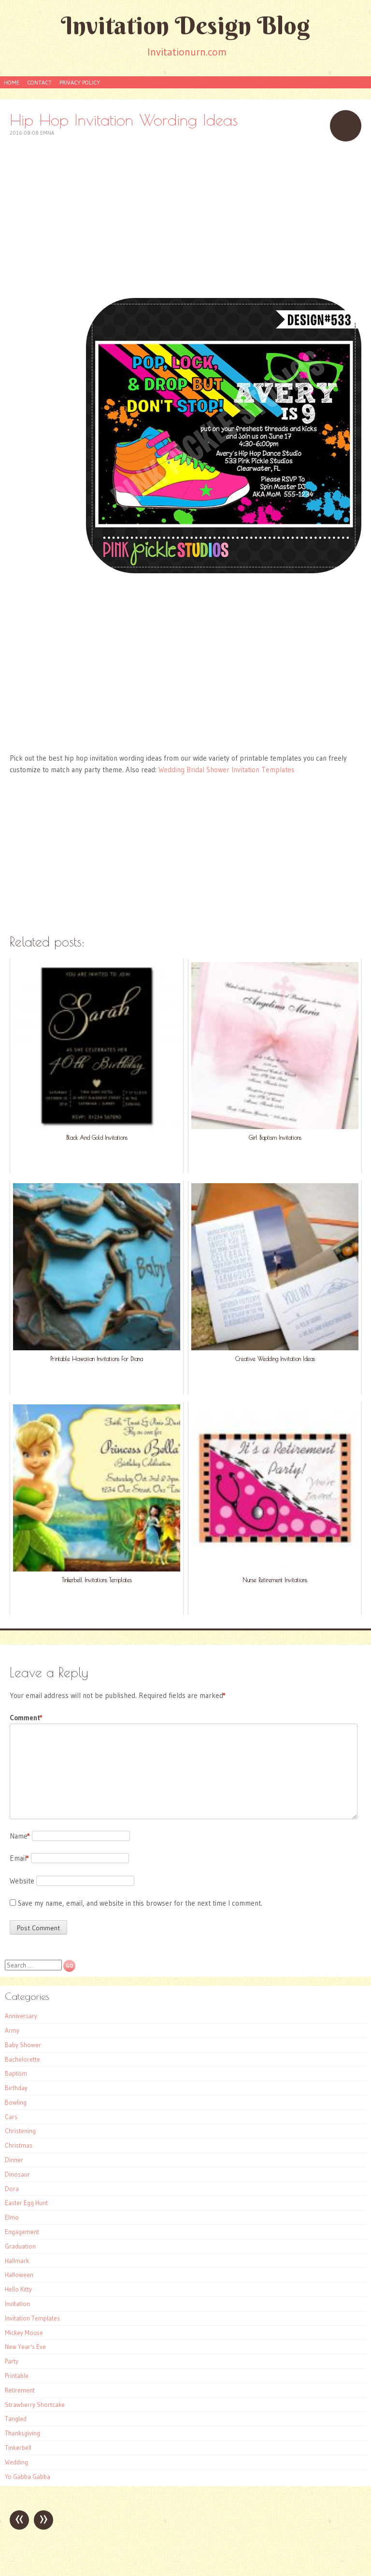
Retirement (20, 2390)
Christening (20, 2131)
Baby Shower (23, 2045)
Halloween (19, 2275)
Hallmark (17, 2261)
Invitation (17, 2304)
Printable (17, 2376)
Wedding (16, 2462)
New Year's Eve (25, 2347)
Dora (12, 2189)
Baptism (16, 2073)
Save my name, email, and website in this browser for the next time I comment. (140, 1903)
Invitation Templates (32, 2318)
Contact (39, 82)
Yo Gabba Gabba (28, 2477)
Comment (26, 1718)
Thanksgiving (22, 2433)
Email (19, 1858)
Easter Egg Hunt (26, 2203)
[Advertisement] (185, 219)
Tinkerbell (18, 2448)
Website (22, 1881)
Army (12, 2030)
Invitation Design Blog (185, 25)
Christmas (19, 2145)
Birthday (16, 2088)
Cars (11, 2117)
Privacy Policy (80, 82)
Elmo (12, 2217)
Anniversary (21, 2016)
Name (20, 1836)
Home (12, 82)
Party (12, 2361)
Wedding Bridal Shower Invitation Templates (227, 770)
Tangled (16, 2419)
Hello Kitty (18, 2289)
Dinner (14, 2160)
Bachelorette (22, 2059)
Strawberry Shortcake (35, 2405)
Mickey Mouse (24, 2333)
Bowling (16, 2102)
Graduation (20, 2246)
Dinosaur (17, 2174)
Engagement (22, 2232)
